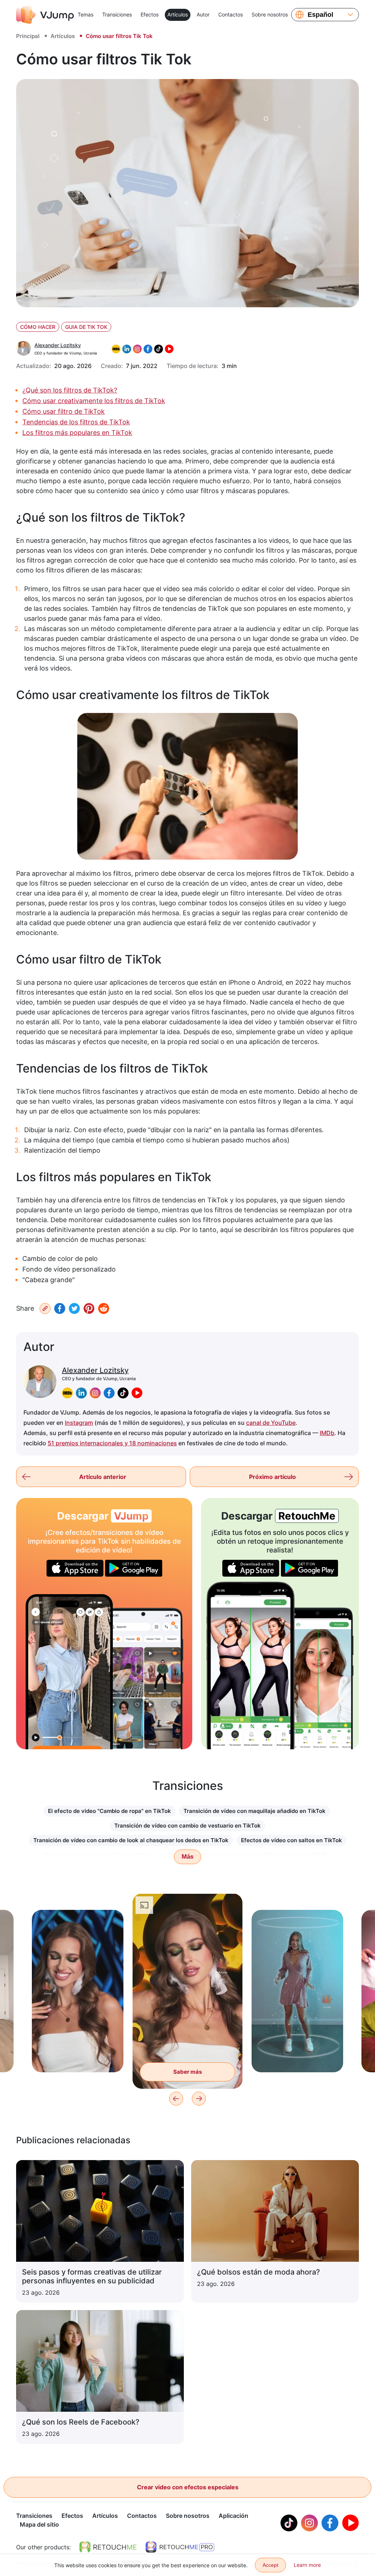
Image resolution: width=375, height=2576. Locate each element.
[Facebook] (60, 1308)
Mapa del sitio (39, 2524)
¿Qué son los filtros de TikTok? (70, 390)
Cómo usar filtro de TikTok (64, 411)
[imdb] (67, 1393)
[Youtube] (350, 2523)
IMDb (327, 1433)
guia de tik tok (86, 327)
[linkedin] (81, 1393)
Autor (203, 14)
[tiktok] (123, 1393)
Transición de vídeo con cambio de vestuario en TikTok (187, 1826)
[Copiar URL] (45, 1308)
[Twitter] (74, 1308)
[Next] (199, 2099)
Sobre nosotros (270, 14)
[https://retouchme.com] (108, 2547)
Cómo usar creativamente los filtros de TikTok (94, 401)
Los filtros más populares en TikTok (77, 433)
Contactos (231, 14)
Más (187, 1857)
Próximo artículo (272, 1477)
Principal (28, 36)
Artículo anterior (103, 1477)
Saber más (78, 2055)
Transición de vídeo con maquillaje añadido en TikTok (255, 1811)
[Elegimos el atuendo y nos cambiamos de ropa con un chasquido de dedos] (69, 1672)
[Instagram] (309, 2523)
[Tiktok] (289, 2523)
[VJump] (45, 15)
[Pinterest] (89, 1308)
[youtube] (137, 1393)
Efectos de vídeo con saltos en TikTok (292, 1840)
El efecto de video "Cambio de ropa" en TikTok (109, 1811)
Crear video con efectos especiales (188, 2487)
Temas (86, 14)
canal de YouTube (271, 1423)
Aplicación (233, 2516)
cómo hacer (38, 327)
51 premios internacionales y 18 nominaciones (112, 1443)
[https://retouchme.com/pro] (180, 2547)
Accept (270, 2565)
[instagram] (95, 1393)
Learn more (307, 2565)
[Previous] (176, 2099)
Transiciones (117, 14)
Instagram (79, 1423)
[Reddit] (104, 1308)
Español (320, 15)
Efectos (150, 14)
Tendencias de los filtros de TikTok (76, 422)
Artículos (178, 14)
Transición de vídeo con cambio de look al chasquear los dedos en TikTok (131, 1840)
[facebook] (109, 1393)
